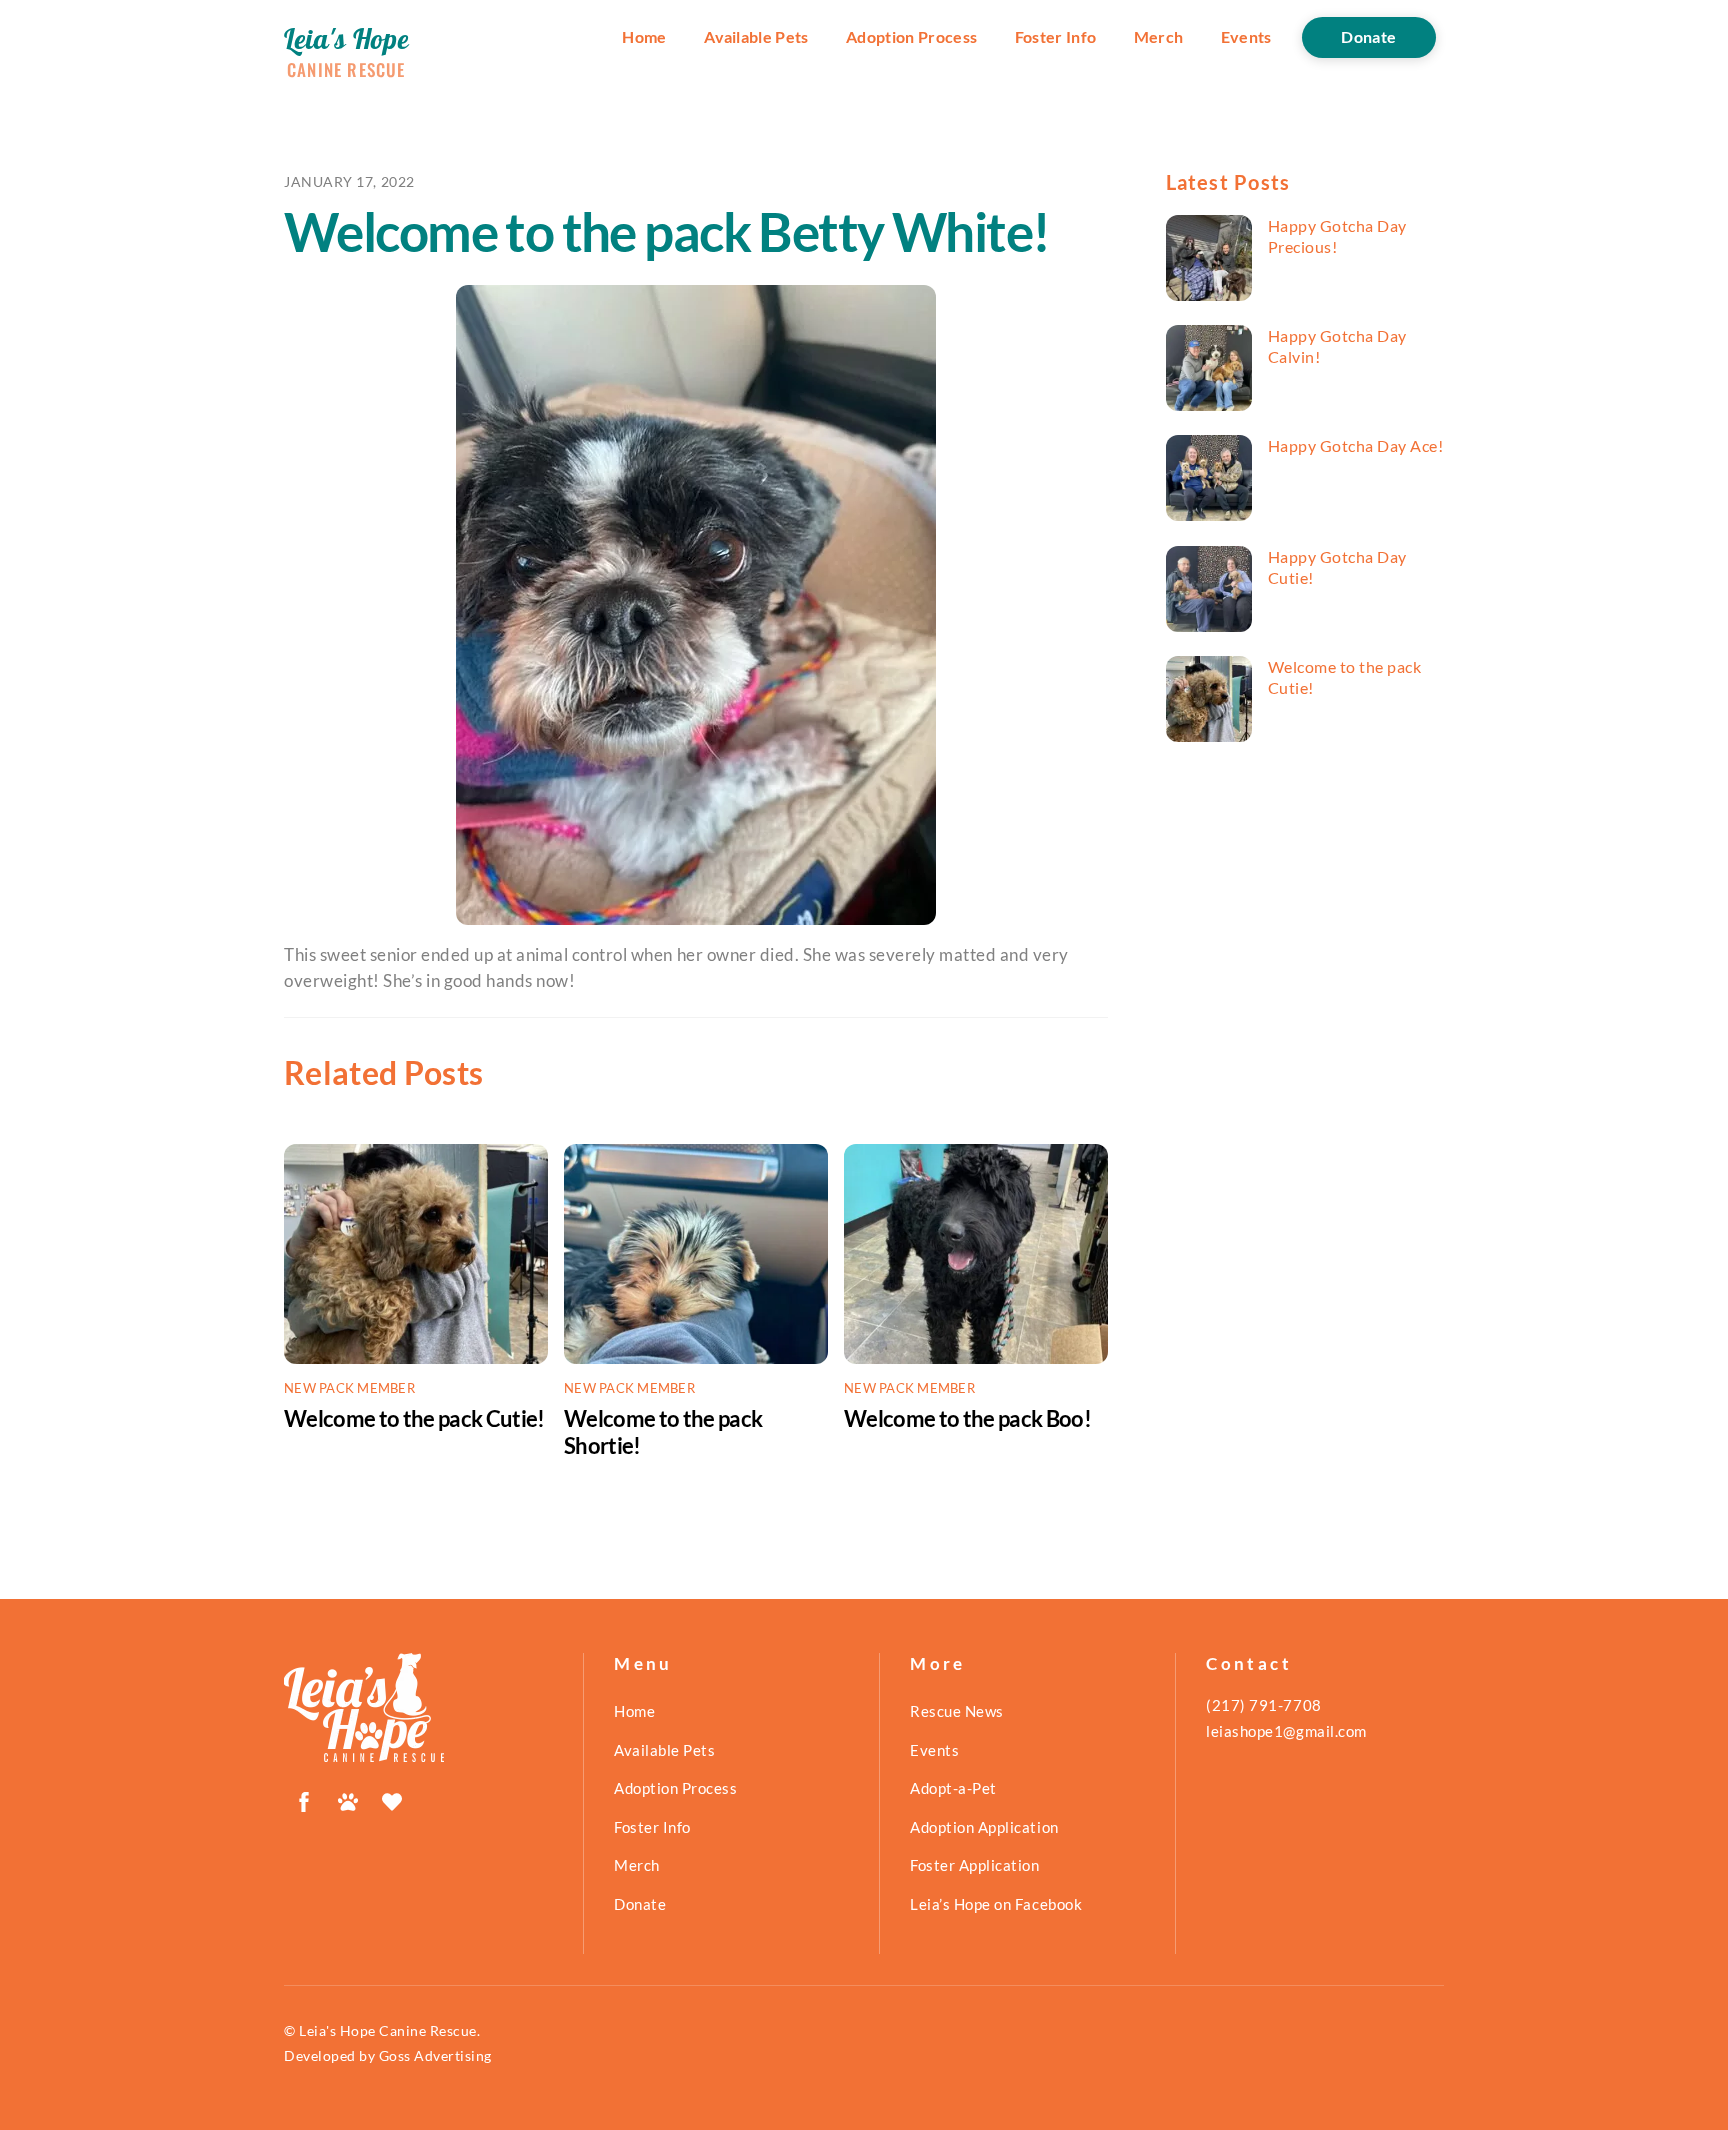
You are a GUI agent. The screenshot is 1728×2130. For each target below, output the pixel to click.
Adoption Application (984, 1827)
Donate (1368, 36)
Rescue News (957, 1711)
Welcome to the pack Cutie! (414, 1418)
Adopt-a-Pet (953, 1788)
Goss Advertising (435, 2055)
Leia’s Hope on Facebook (996, 1904)
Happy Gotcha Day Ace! (1356, 445)
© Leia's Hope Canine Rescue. (382, 2030)
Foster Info (1056, 36)
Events (1246, 36)
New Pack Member (349, 1388)
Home (644, 36)
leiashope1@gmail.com (1286, 1731)
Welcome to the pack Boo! (967, 1418)
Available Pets (756, 36)
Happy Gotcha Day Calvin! (1337, 346)
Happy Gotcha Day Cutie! (1337, 567)
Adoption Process (911, 36)
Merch (1159, 36)
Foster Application (974, 1865)
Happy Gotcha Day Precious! (1337, 236)
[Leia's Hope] (364, 1753)
